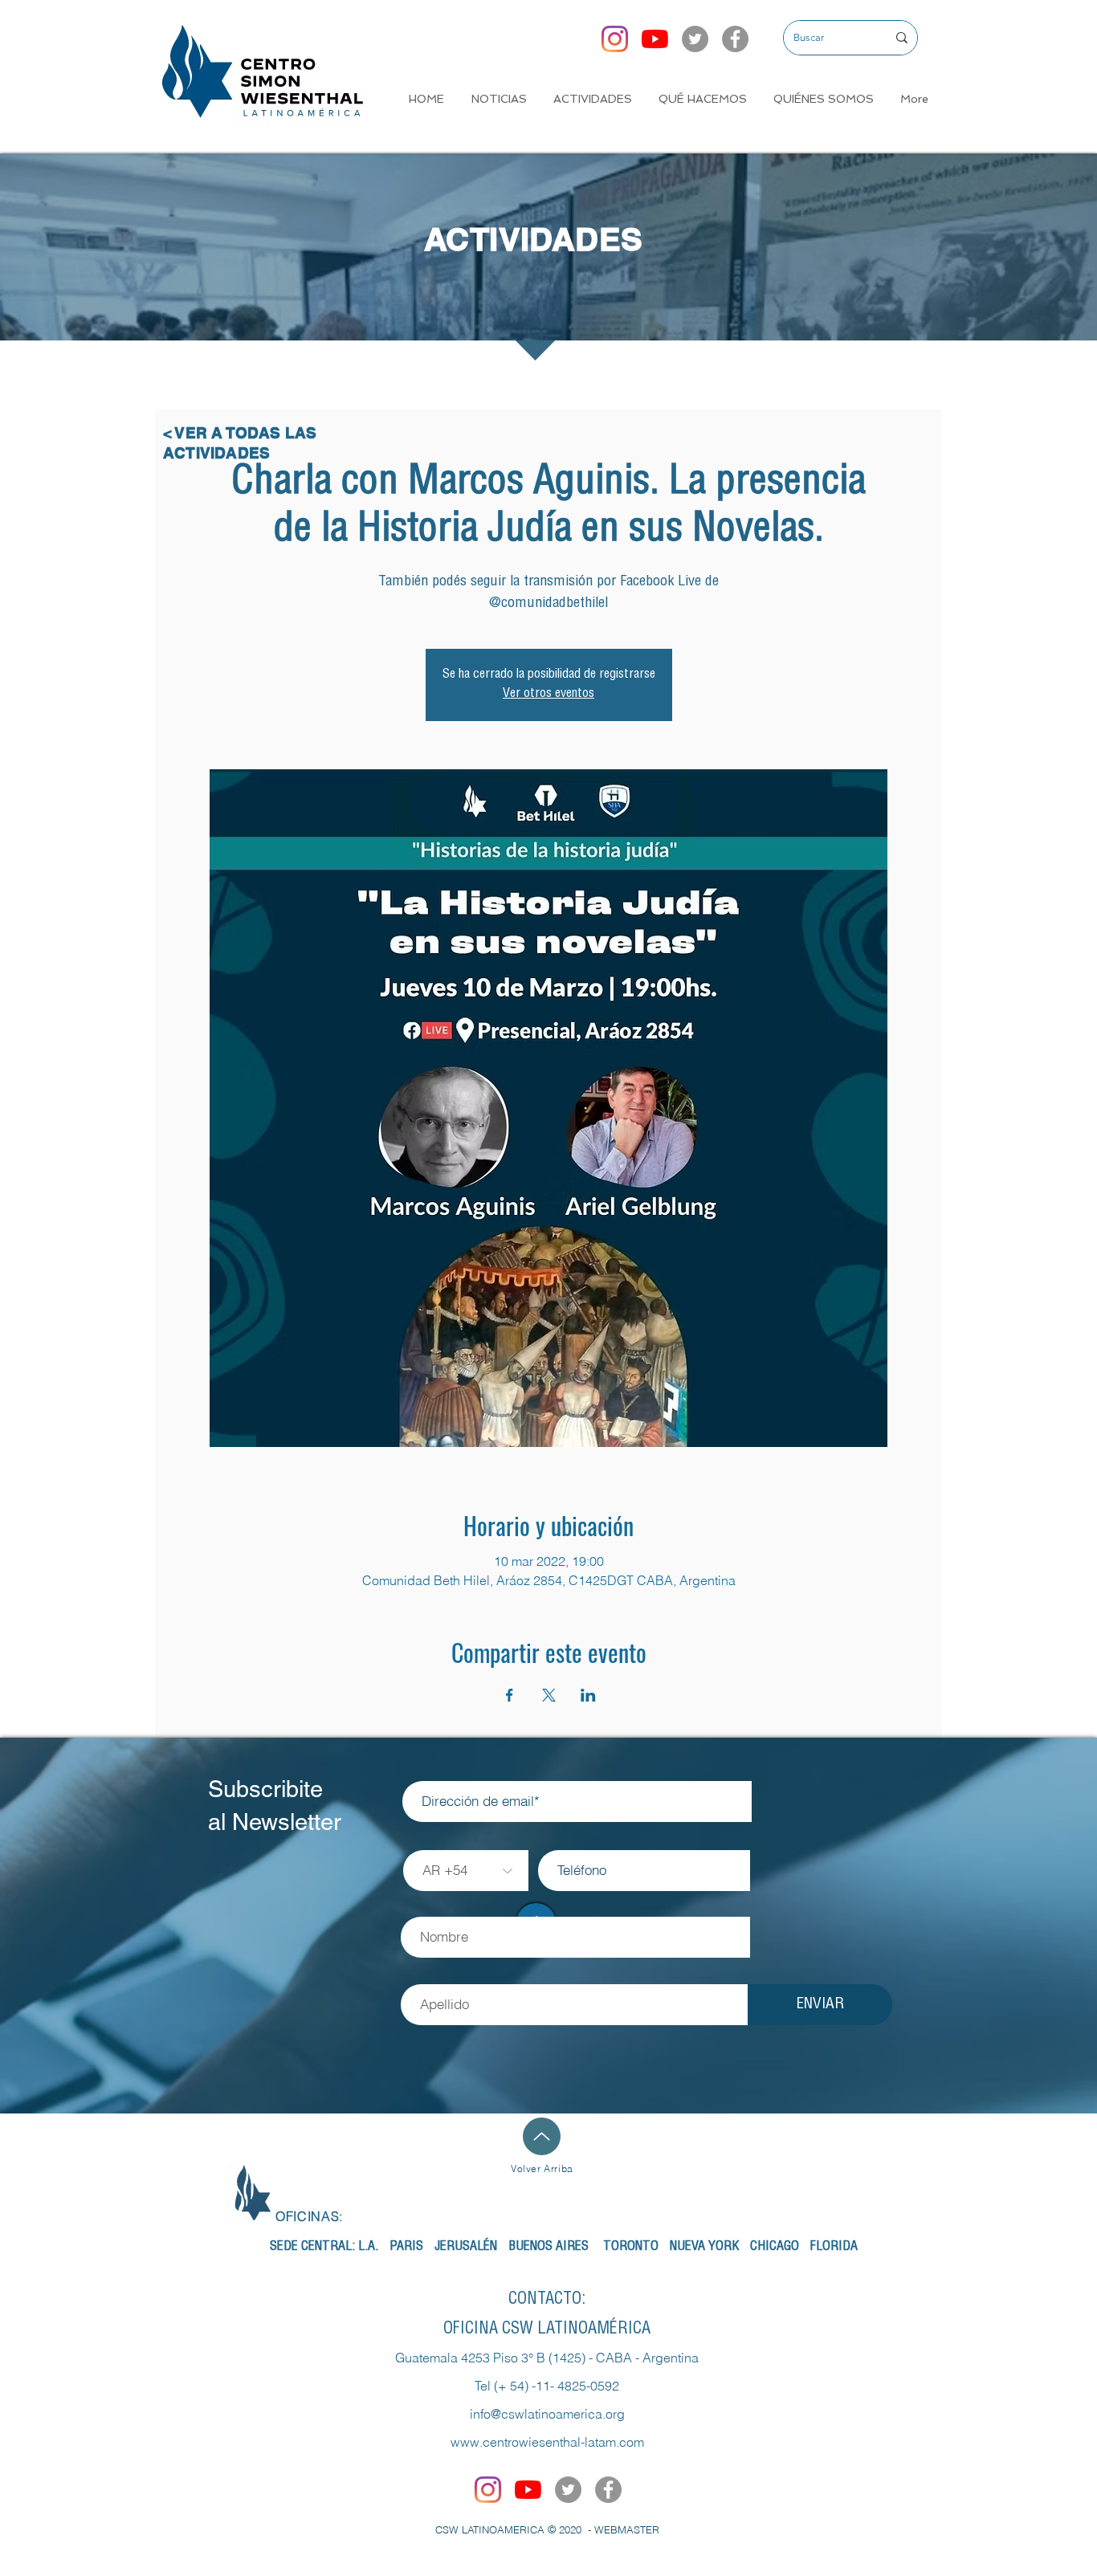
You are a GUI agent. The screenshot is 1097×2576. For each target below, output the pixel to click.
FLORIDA (834, 2248)
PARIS (406, 2248)
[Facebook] (735, 39)
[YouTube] (655, 39)
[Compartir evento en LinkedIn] (588, 1695)
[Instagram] (615, 39)
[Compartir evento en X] (549, 1695)
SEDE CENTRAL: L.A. (324, 2248)
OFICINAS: (309, 2216)
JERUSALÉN (466, 2248)
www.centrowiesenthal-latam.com (547, 2442)
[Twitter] (695, 39)
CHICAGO (775, 2248)
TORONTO (631, 2248)
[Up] (542, 2136)
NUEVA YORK (704, 2248)
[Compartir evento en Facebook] (510, 1695)
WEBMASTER (627, 2529)
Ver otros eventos (548, 695)
